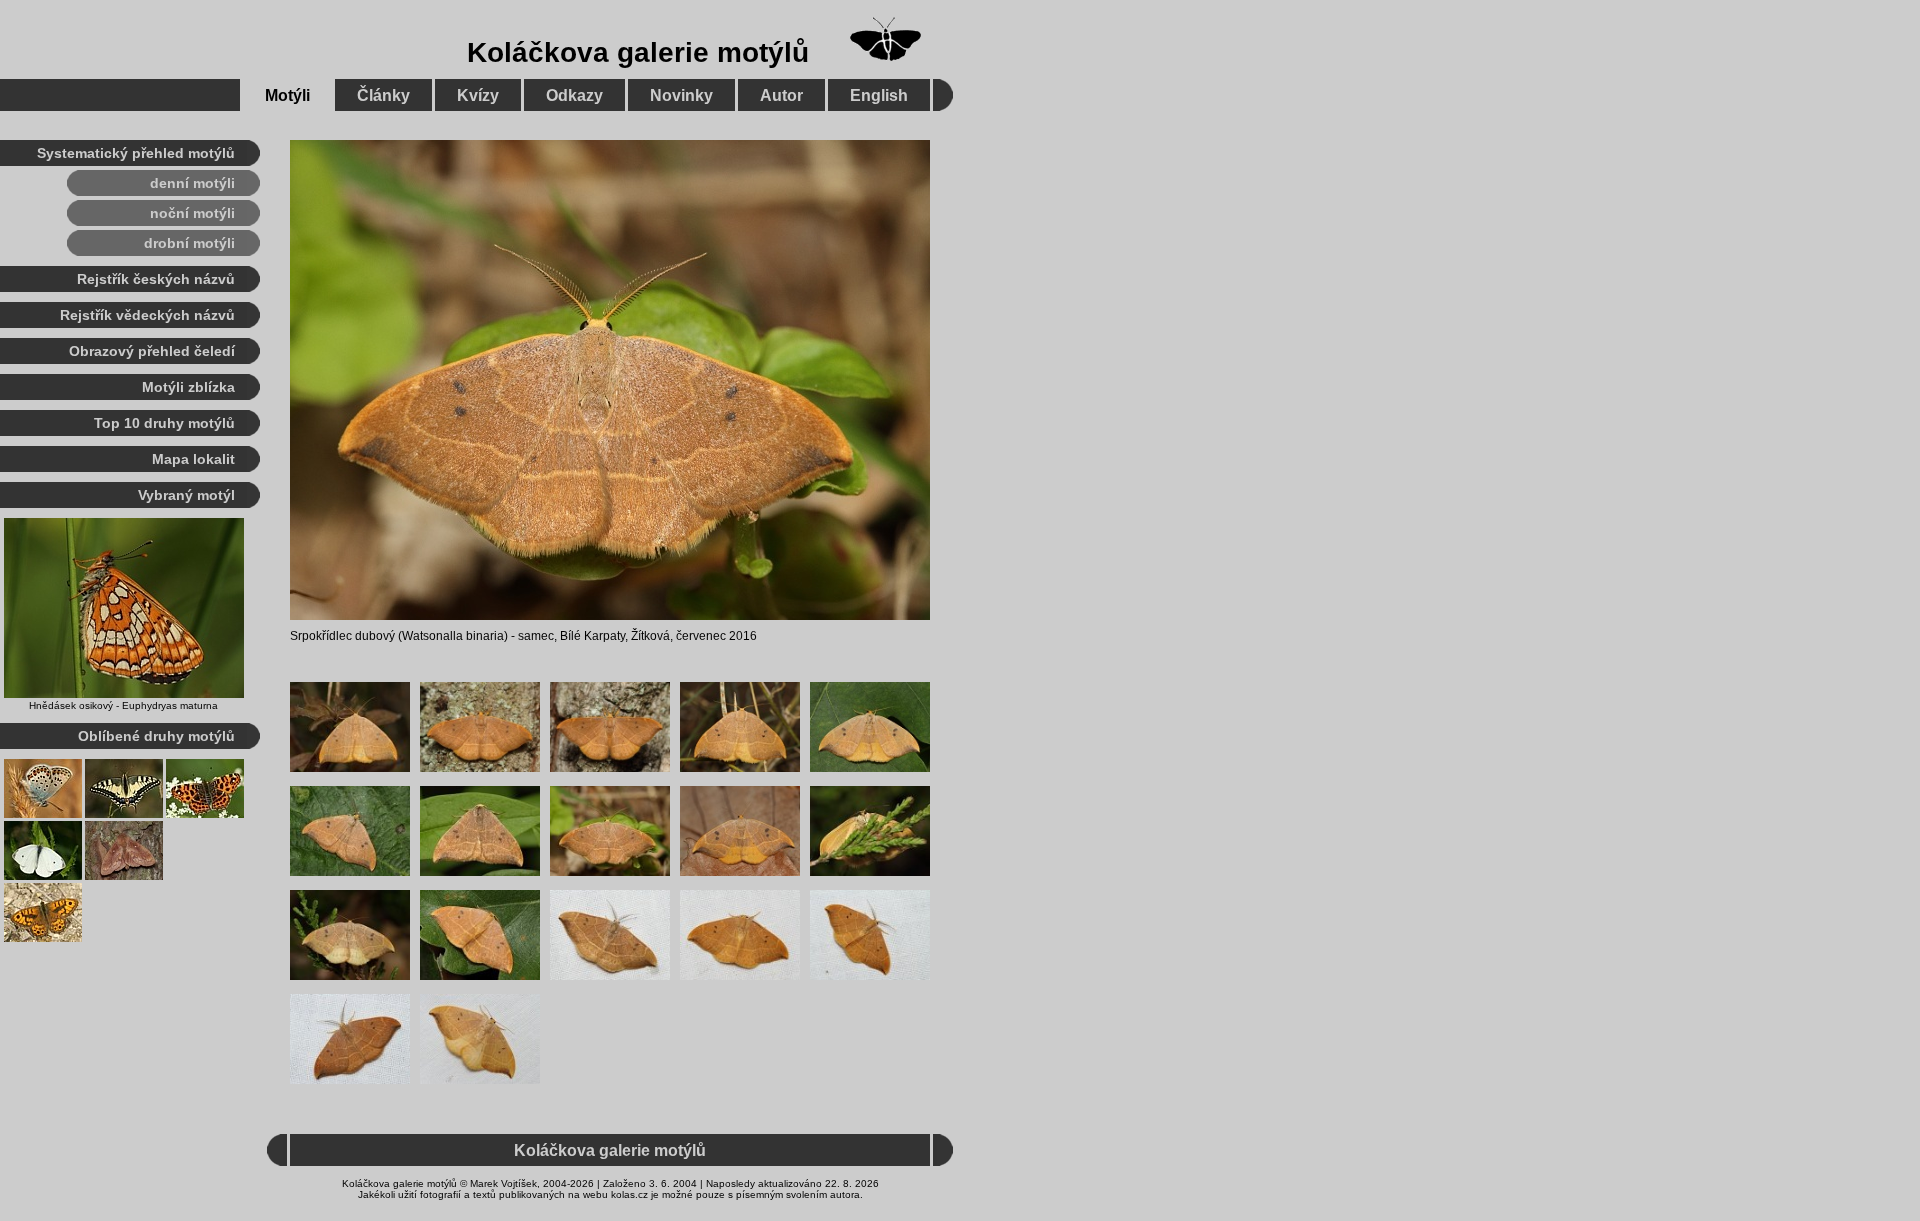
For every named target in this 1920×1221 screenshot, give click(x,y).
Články (383, 95)
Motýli (287, 95)
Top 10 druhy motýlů (164, 423)
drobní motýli (189, 243)
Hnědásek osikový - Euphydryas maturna (123, 705)
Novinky (681, 95)
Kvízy (478, 95)
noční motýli (192, 213)
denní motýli (192, 183)
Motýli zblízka (188, 387)
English (879, 95)
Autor (781, 95)
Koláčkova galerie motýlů (638, 52)
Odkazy (574, 95)
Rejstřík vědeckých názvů (147, 315)
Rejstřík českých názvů (156, 279)
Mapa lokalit (193, 459)
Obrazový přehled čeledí (152, 351)
